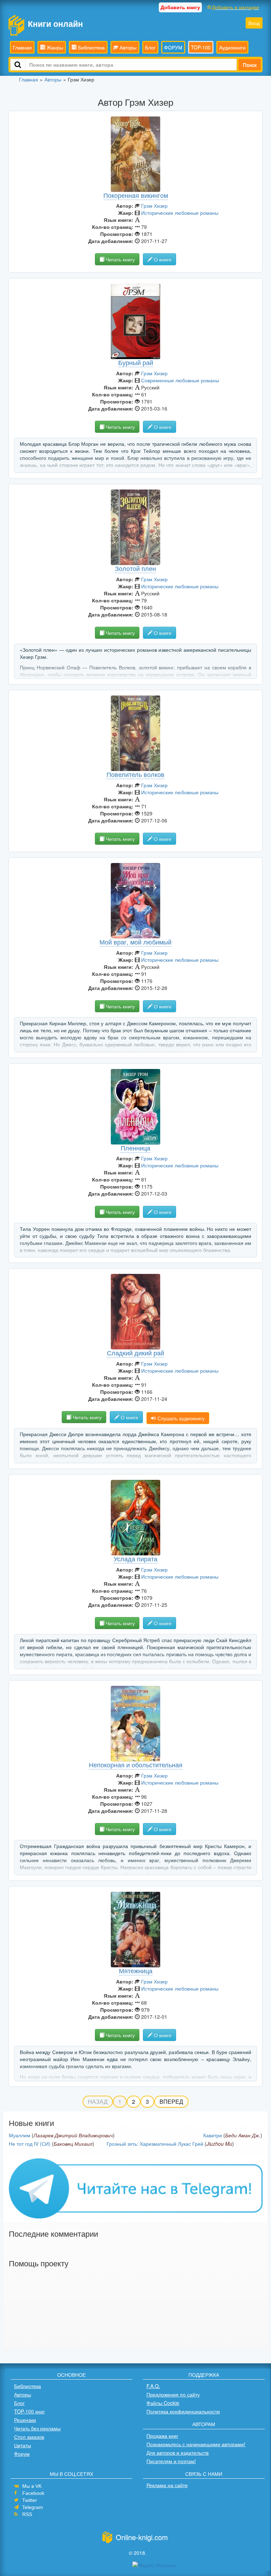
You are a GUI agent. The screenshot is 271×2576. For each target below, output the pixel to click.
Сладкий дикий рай (135, 1353)
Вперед (171, 2101)
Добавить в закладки (235, 7)
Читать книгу (120, 259)
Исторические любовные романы (180, 213)
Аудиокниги (232, 47)
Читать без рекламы (37, 2428)
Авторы (127, 47)
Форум (22, 2454)
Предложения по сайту (173, 2394)
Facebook (33, 2493)
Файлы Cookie (163, 2403)
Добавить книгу (180, 7)
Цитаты (23, 2445)
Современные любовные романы (180, 380)
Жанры (54, 47)
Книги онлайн (55, 23)
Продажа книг (162, 2436)
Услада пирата (135, 1559)
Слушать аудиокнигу (180, 1418)
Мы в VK (32, 2486)
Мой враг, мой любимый (135, 942)
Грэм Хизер (154, 206)
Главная (22, 47)
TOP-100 (201, 47)
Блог (150, 47)
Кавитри (213, 2135)
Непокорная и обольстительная (136, 1764)
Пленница (135, 1148)
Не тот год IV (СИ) (30, 2144)
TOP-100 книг (29, 2411)
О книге (162, 259)
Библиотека (91, 47)
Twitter (30, 2500)
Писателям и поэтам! (171, 2461)
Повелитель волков (135, 774)
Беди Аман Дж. (243, 2135)
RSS (27, 2514)
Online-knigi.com (142, 2537)
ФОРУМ (173, 47)
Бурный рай (136, 362)
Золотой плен (135, 568)
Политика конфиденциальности (183, 2411)
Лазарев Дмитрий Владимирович (73, 2135)
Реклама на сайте (167, 2485)
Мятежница (136, 1970)
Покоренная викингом (136, 195)
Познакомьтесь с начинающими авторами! (196, 2444)
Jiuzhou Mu (219, 2144)
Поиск (250, 65)
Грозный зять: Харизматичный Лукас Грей (155, 2144)
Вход (254, 23)
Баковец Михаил (73, 2144)
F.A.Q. (153, 2386)
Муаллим (20, 2135)
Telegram (33, 2507)
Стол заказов (29, 2437)
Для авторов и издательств (177, 2453)
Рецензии (25, 2420)
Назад (98, 2101)
